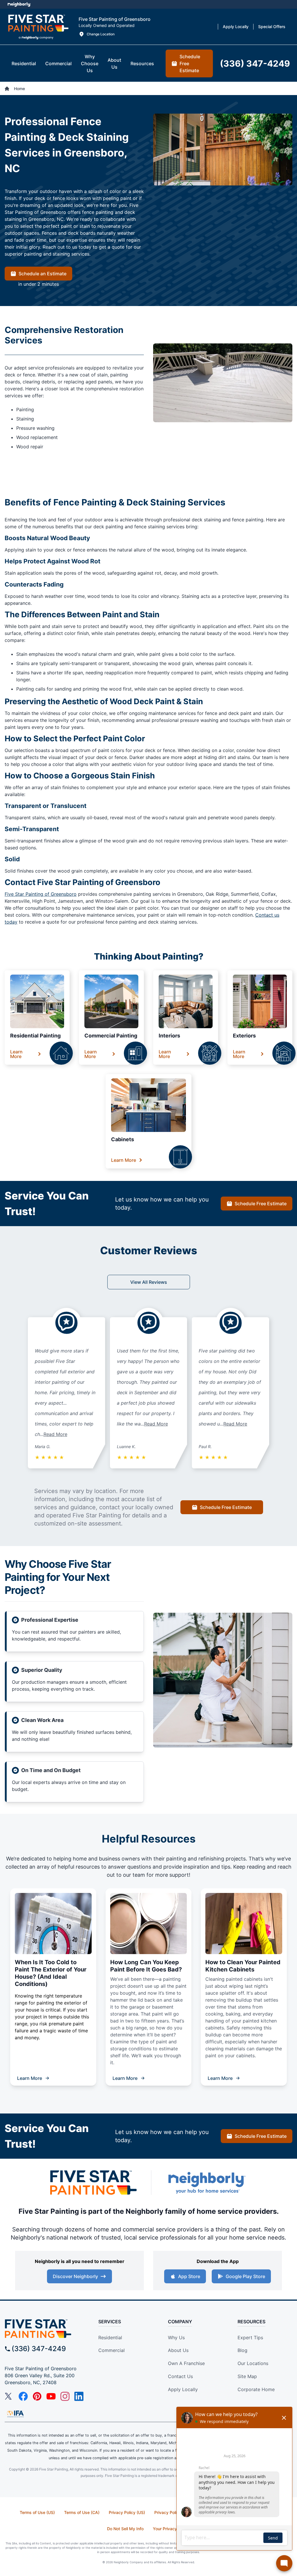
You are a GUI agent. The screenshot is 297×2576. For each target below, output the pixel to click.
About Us (178, 2350)
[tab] (24, 63)
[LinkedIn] (79, 2396)
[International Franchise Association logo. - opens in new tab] (15, 2414)
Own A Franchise (186, 2363)
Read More (55, 1434)
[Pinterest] (37, 2396)
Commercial (112, 2350)
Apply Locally (183, 2389)
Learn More (16, 1054)
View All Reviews (149, 1282)
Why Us (176, 2337)
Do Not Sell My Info (125, 2529)
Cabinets (123, 1139)
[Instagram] (65, 2396)
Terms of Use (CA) (82, 2512)
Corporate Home (256, 2389)
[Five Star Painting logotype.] (38, 27)
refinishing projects (222, 1859)
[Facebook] (23, 2396)
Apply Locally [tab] (236, 27)
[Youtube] (51, 2396)
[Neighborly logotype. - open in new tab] (19, 4)
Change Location (101, 34)
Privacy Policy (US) (127, 2512)
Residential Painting (35, 1036)
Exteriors (244, 1036)
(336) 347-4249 (39, 2349)
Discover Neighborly (75, 2276)
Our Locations (253, 2363)
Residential (110, 2337)
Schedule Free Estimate (261, 1204)
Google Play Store (245, 2276)
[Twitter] (9, 2396)
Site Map (247, 2376)
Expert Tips (250, 2337)
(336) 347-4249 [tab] (255, 63)
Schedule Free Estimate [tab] (190, 63)
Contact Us (180, 2376)
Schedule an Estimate (42, 274)
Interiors (169, 1036)
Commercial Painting (111, 1036)
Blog (242, 2350)
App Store (189, 2276)
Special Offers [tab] (272, 27)
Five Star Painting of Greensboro (41, 894)
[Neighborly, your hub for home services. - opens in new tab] (207, 2183)
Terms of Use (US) (37, 2512)
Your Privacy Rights (172, 2529)
